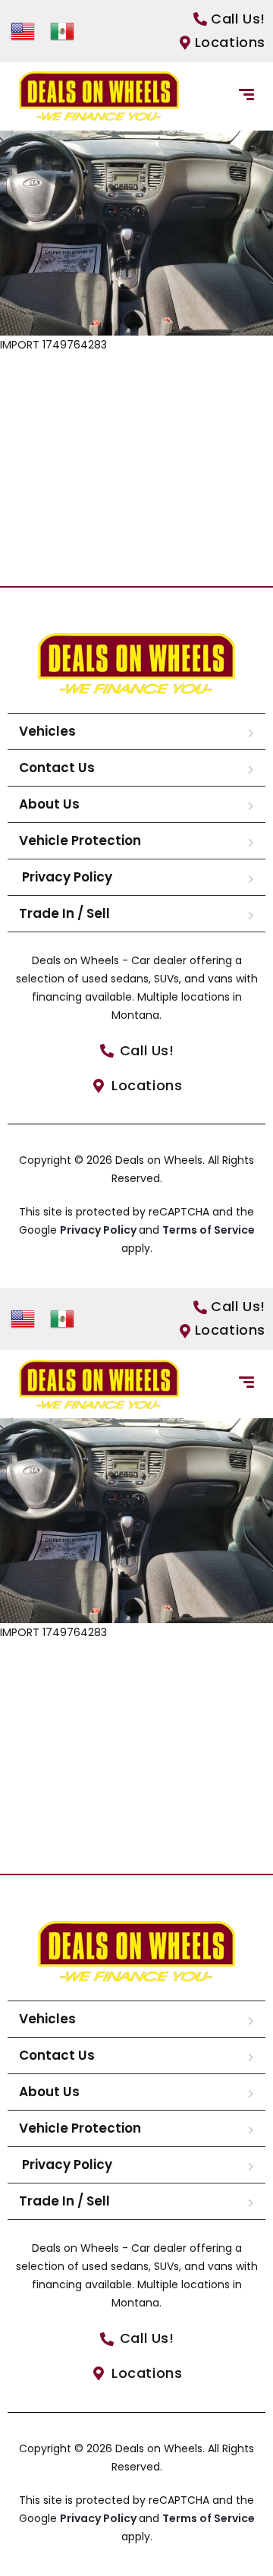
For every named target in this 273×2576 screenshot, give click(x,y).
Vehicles (47, 731)
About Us (49, 804)
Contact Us (57, 768)
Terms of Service (209, 1230)
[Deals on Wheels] (99, 96)
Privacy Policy (66, 877)
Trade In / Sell (64, 913)
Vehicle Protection (80, 840)
